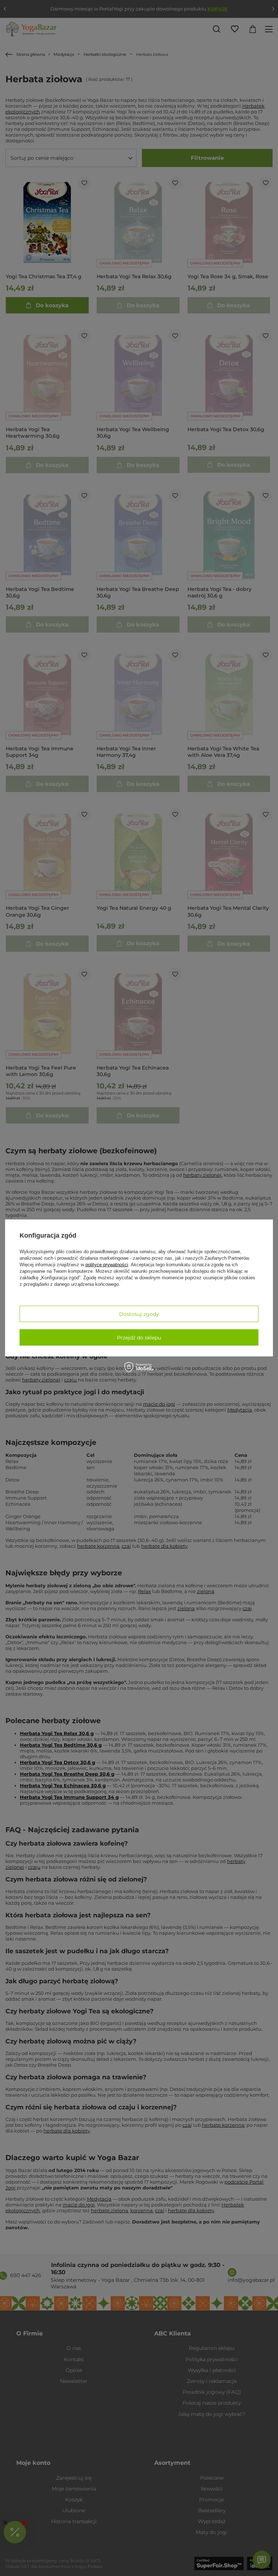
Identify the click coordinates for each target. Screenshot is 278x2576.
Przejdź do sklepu (139, 1337)
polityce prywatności (107, 1265)
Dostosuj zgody (139, 1314)
